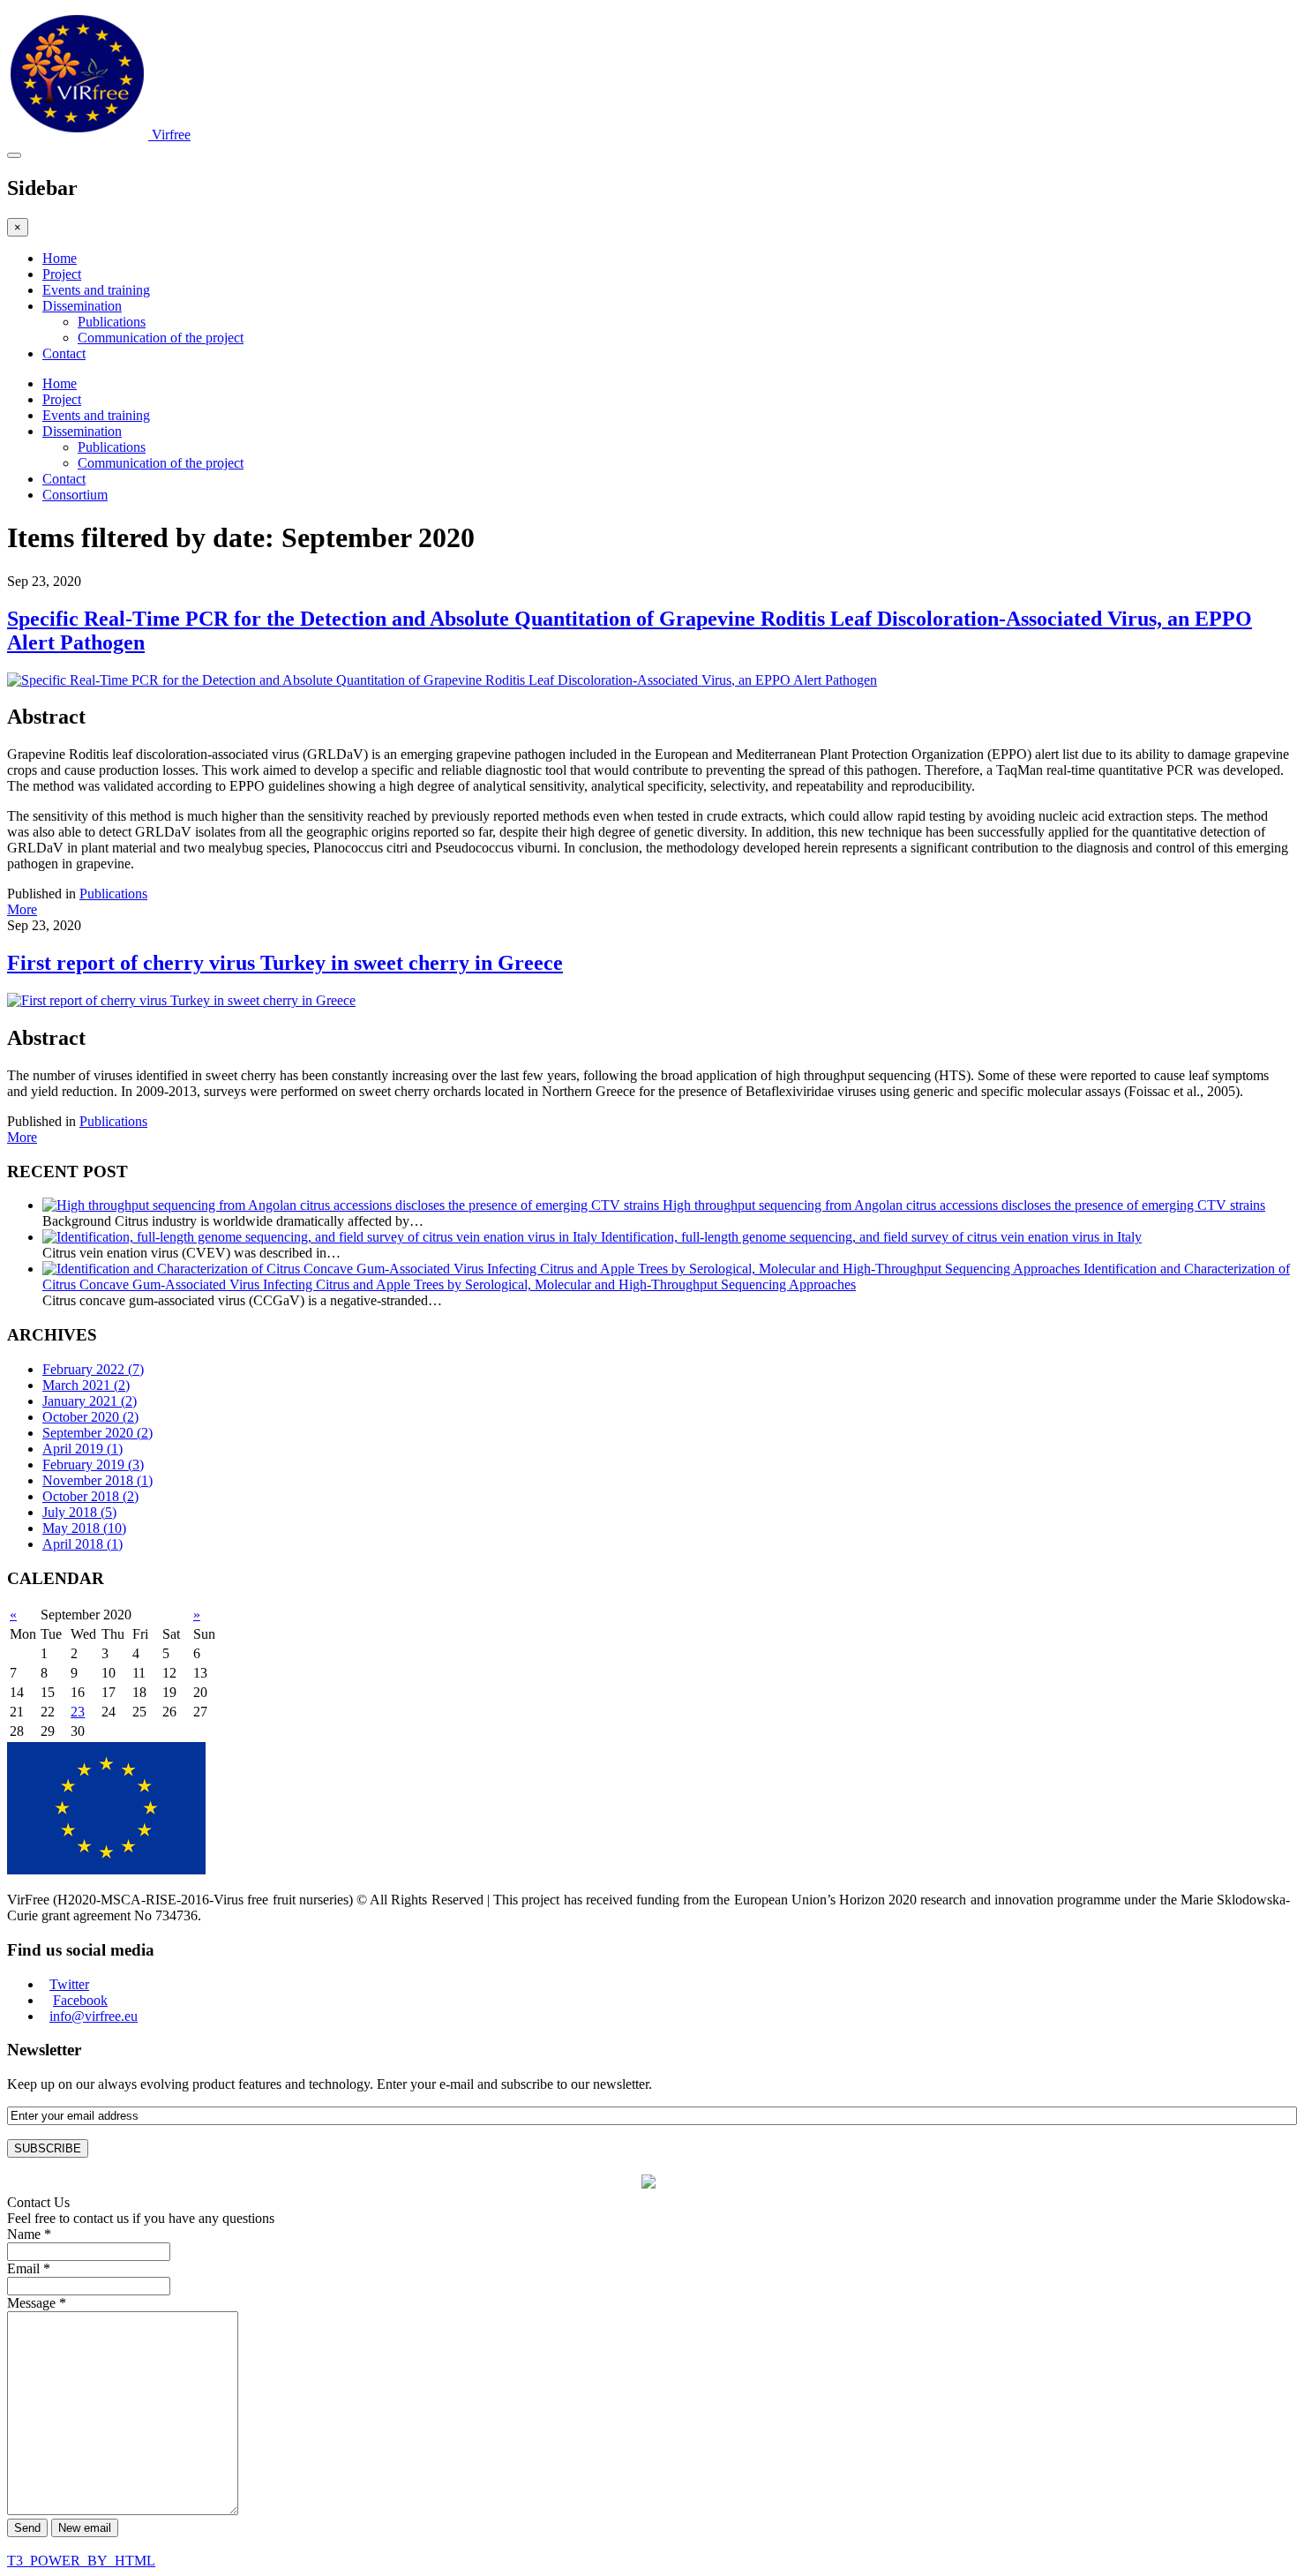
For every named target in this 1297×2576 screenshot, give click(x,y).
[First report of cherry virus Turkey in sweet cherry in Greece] (181, 1000)
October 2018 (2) (90, 1496)
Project (62, 274)
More (22, 909)
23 (78, 1712)
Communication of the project (161, 338)
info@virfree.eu (94, 2016)
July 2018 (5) (79, 1512)
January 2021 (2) (90, 1401)
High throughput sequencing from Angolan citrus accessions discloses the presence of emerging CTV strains (964, 1205)
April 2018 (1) (82, 1544)
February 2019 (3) (93, 1464)
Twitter (69, 1984)
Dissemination (82, 306)
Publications (112, 322)
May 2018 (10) (84, 1528)
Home (60, 258)
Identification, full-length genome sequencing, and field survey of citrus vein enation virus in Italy (871, 1237)
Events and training (96, 290)
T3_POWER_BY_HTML (81, 2561)
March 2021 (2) (86, 1385)
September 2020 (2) (97, 1433)
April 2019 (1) (82, 1449)
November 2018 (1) (97, 1480)
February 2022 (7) (93, 1369)
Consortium (75, 495)
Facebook (80, 2000)
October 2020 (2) (90, 1417)
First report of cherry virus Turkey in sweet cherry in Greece (285, 963)
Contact (64, 353)
